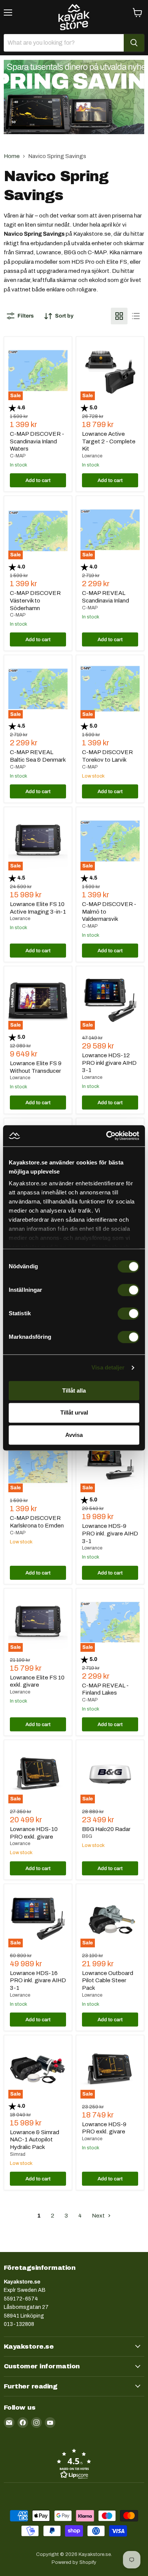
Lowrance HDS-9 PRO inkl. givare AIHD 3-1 (110, 1533)
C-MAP (18, 456)
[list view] (136, 316)
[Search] (134, 43)
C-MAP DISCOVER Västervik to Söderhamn (35, 600)
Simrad (18, 2154)
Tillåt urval (74, 1413)
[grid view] (119, 316)
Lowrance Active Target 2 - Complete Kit (109, 441)
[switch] (128, 1290)
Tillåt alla (74, 1391)
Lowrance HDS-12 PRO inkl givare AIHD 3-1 (109, 1063)
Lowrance (92, 456)
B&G (87, 1836)
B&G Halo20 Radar (106, 1829)
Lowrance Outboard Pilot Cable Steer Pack (108, 1981)
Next (99, 2216)
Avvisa (74, 1435)
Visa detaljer (108, 1367)
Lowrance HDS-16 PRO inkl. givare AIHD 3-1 (38, 1981)
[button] (74, 2463)
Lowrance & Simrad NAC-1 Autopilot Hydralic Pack (35, 2140)
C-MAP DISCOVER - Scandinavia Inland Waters (37, 441)
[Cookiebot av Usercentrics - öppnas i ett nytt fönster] (106, 1136)
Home (12, 156)
